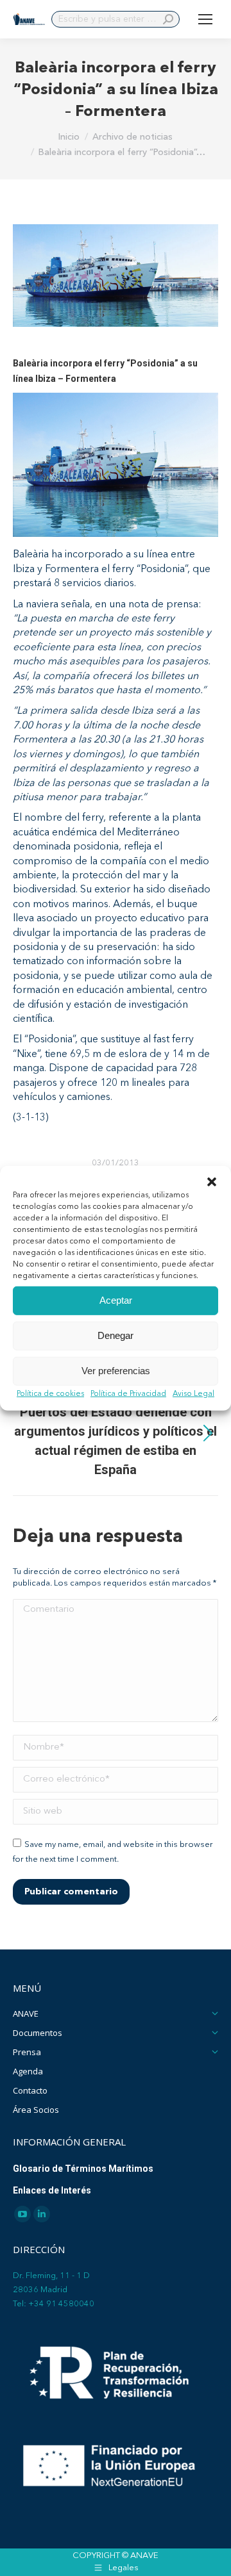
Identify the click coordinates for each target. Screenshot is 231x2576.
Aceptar (116, 1300)
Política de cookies (50, 1393)
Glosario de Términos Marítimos (83, 2169)
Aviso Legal (193, 1393)
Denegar (116, 1335)
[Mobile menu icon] (205, 19)
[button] (212, 1181)
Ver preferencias (116, 1371)
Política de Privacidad (128, 1393)
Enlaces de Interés (52, 2190)
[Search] (168, 19)
